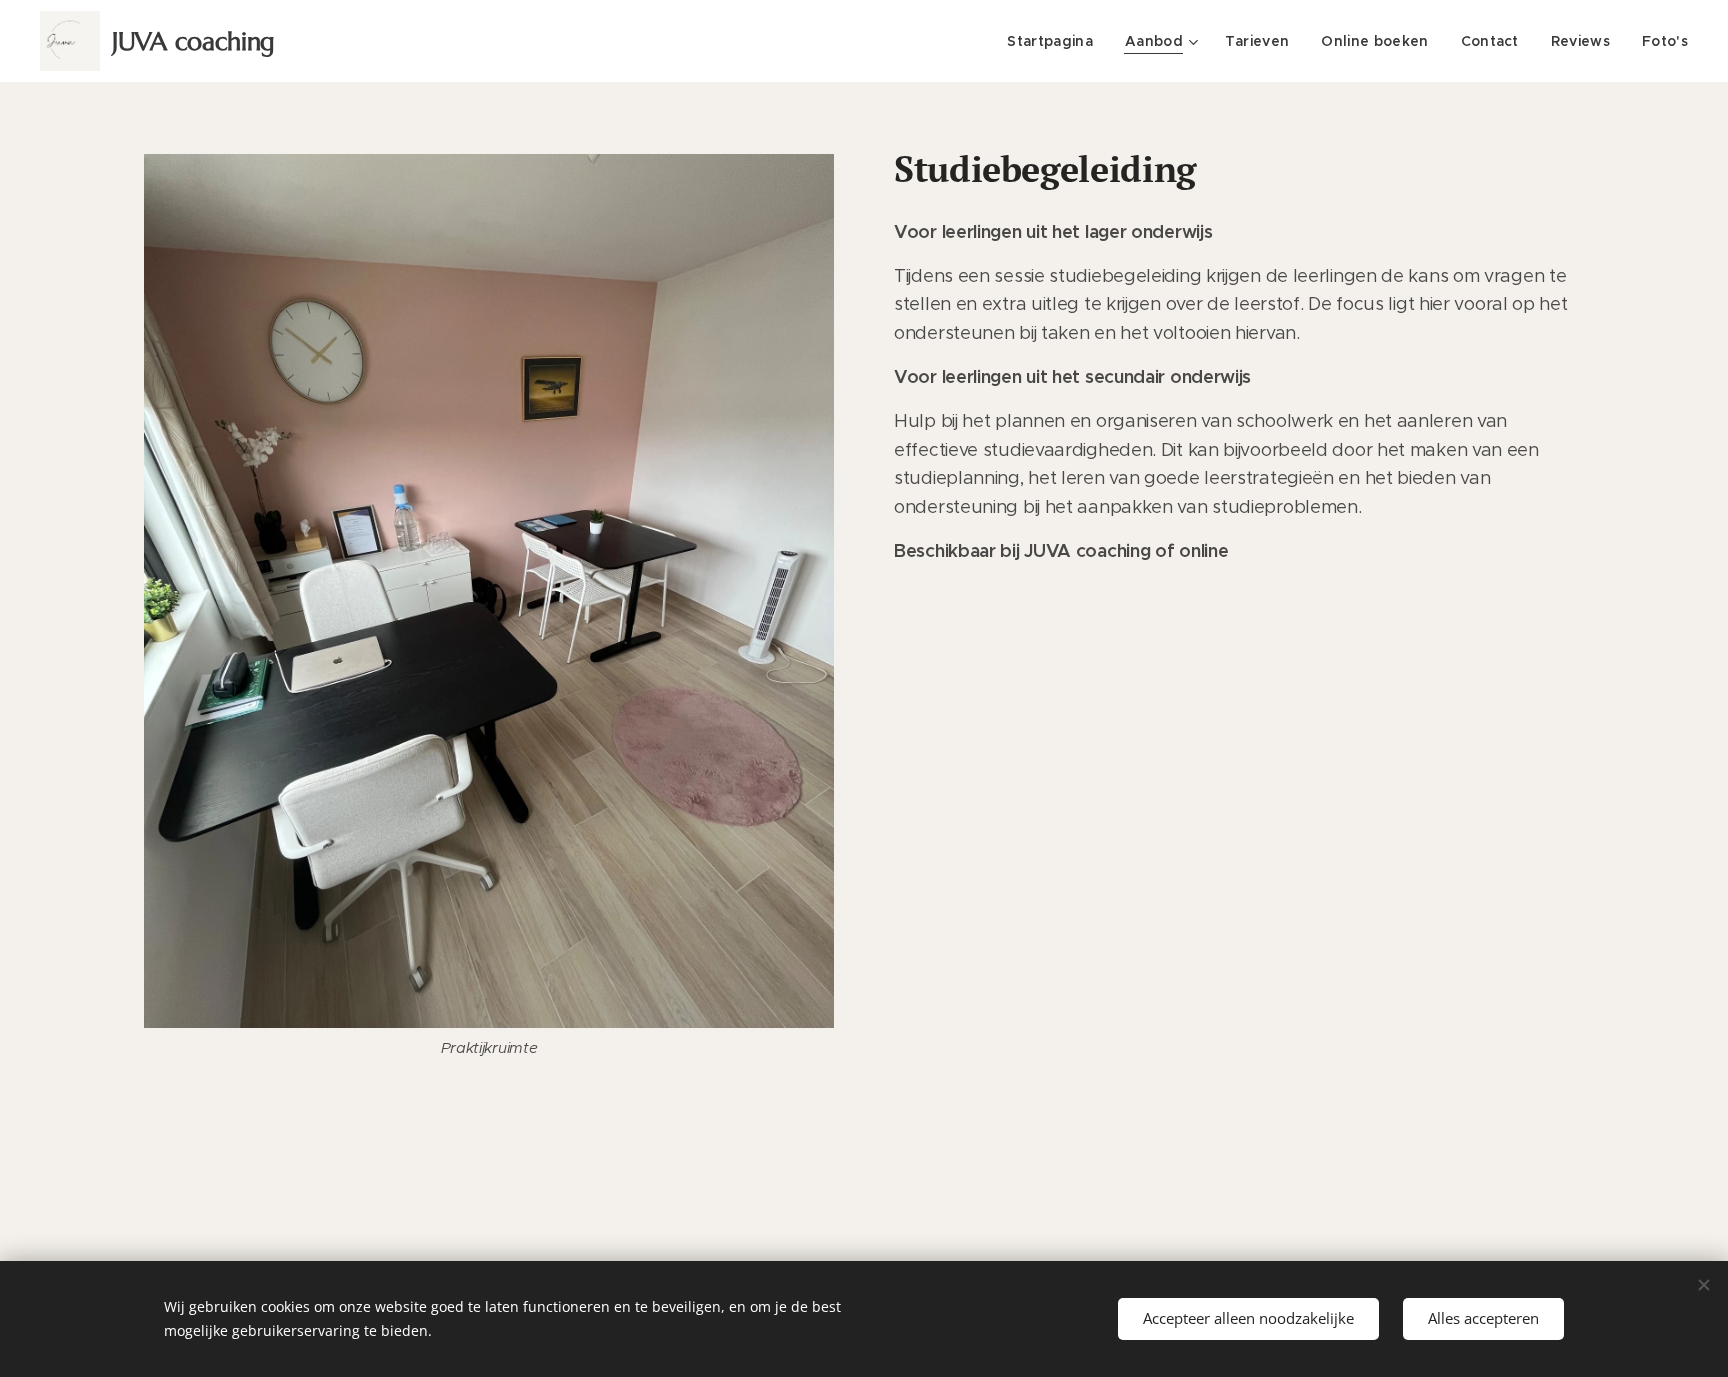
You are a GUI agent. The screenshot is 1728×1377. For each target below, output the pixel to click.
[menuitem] (1055, 41)
